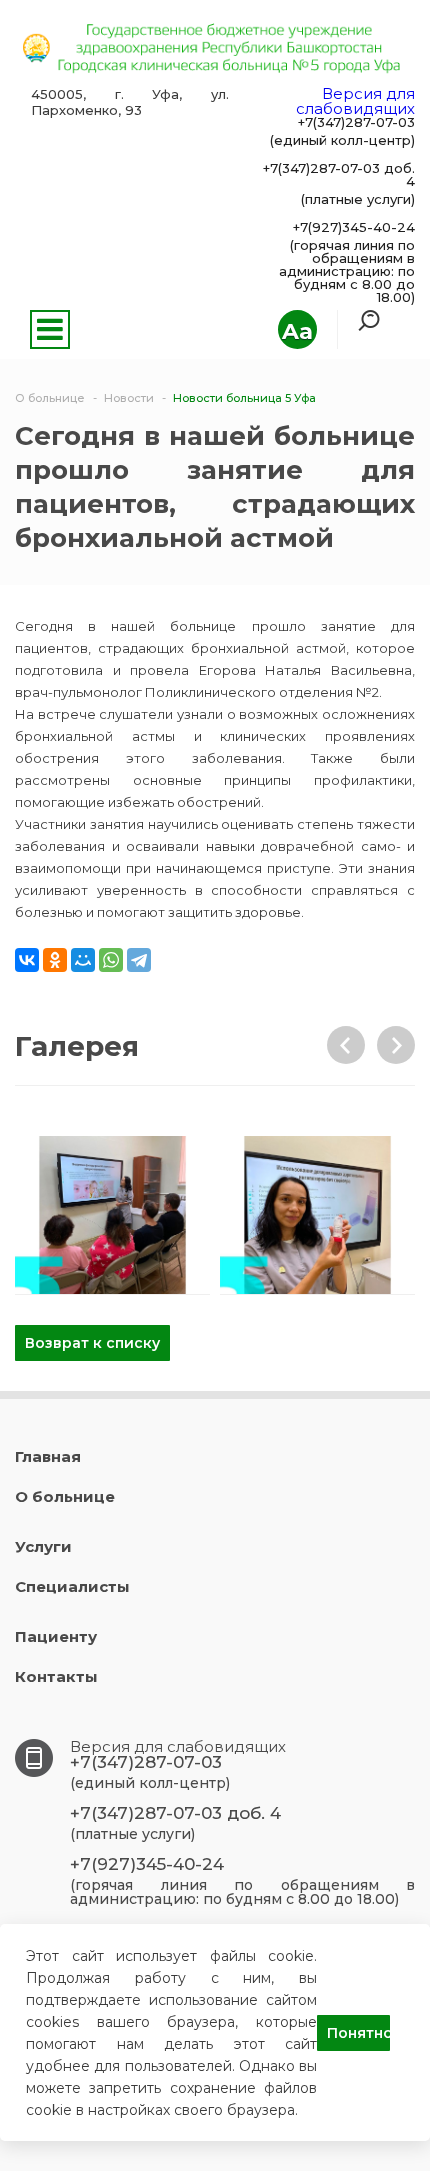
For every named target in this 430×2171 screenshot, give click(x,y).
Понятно (358, 2033)
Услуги (43, 1546)
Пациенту (56, 1636)
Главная (48, 1456)
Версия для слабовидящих (355, 101)
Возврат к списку (92, 1343)
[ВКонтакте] (27, 960)
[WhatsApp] (111, 960)
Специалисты (72, 1586)
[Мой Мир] (83, 960)
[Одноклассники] (55, 960)
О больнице (65, 1496)
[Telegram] (139, 960)
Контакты (56, 1676)
